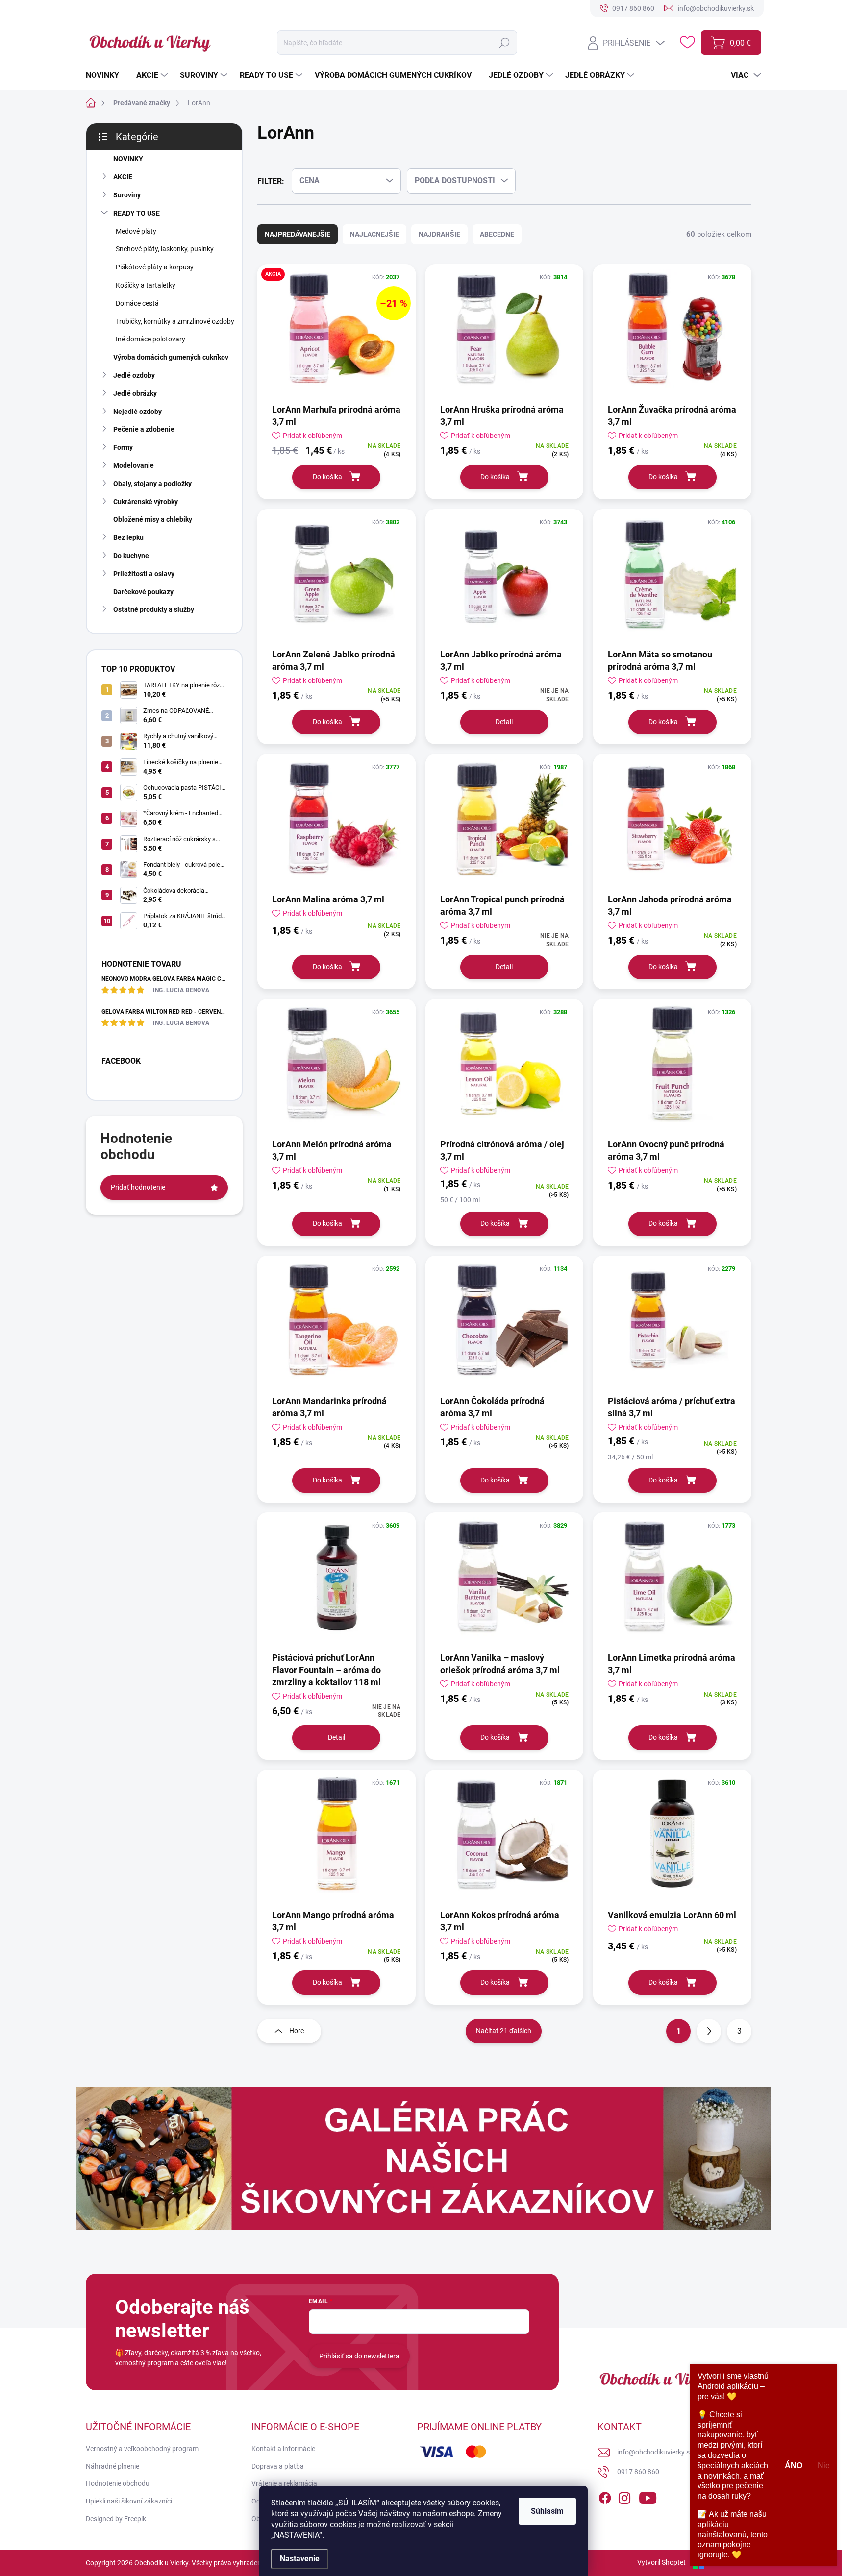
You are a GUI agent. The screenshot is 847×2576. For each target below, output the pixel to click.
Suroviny (127, 195)
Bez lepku (128, 537)
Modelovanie (134, 465)
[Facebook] (605, 2496)
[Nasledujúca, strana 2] (709, 2031)
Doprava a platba (278, 2466)
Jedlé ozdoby (134, 375)
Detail (504, 722)
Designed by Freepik (116, 2519)
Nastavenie (300, 2559)
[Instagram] (624, 2496)
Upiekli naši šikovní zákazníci (129, 2501)
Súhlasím (547, 2511)
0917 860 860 (638, 2472)
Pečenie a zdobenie (144, 429)
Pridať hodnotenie (138, 1187)
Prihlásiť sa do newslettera (359, 2356)
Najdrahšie (439, 234)
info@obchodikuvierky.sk (655, 2452)
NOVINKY (128, 159)
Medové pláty (136, 231)
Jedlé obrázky (135, 393)
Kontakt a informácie (283, 2449)
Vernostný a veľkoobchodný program (142, 2449)
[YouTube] (648, 2496)
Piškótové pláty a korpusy (155, 267)
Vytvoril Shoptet (661, 2562)
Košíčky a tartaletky (146, 285)
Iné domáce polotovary (150, 339)
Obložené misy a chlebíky (153, 519)
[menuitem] (106, 75)
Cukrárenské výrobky (146, 502)
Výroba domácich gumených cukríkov (171, 357)
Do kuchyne (131, 556)
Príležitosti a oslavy (144, 574)
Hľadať (504, 43)
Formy (123, 447)
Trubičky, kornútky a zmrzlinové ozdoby (175, 321)
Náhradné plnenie (112, 2466)
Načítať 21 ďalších (504, 2031)
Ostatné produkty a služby (154, 609)
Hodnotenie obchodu (118, 2483)
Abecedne (497, 234)
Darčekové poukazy (143, 592)
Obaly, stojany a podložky (152, 484)
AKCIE (123, 177)
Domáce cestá (137, 303)
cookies (486, 2503)
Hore (297, 2031)
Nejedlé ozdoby (137, 412)
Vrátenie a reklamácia (284, 2483)
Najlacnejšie (374, 234)
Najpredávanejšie (298, 234)
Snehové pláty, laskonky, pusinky (165, 249)
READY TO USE (137, 213)
